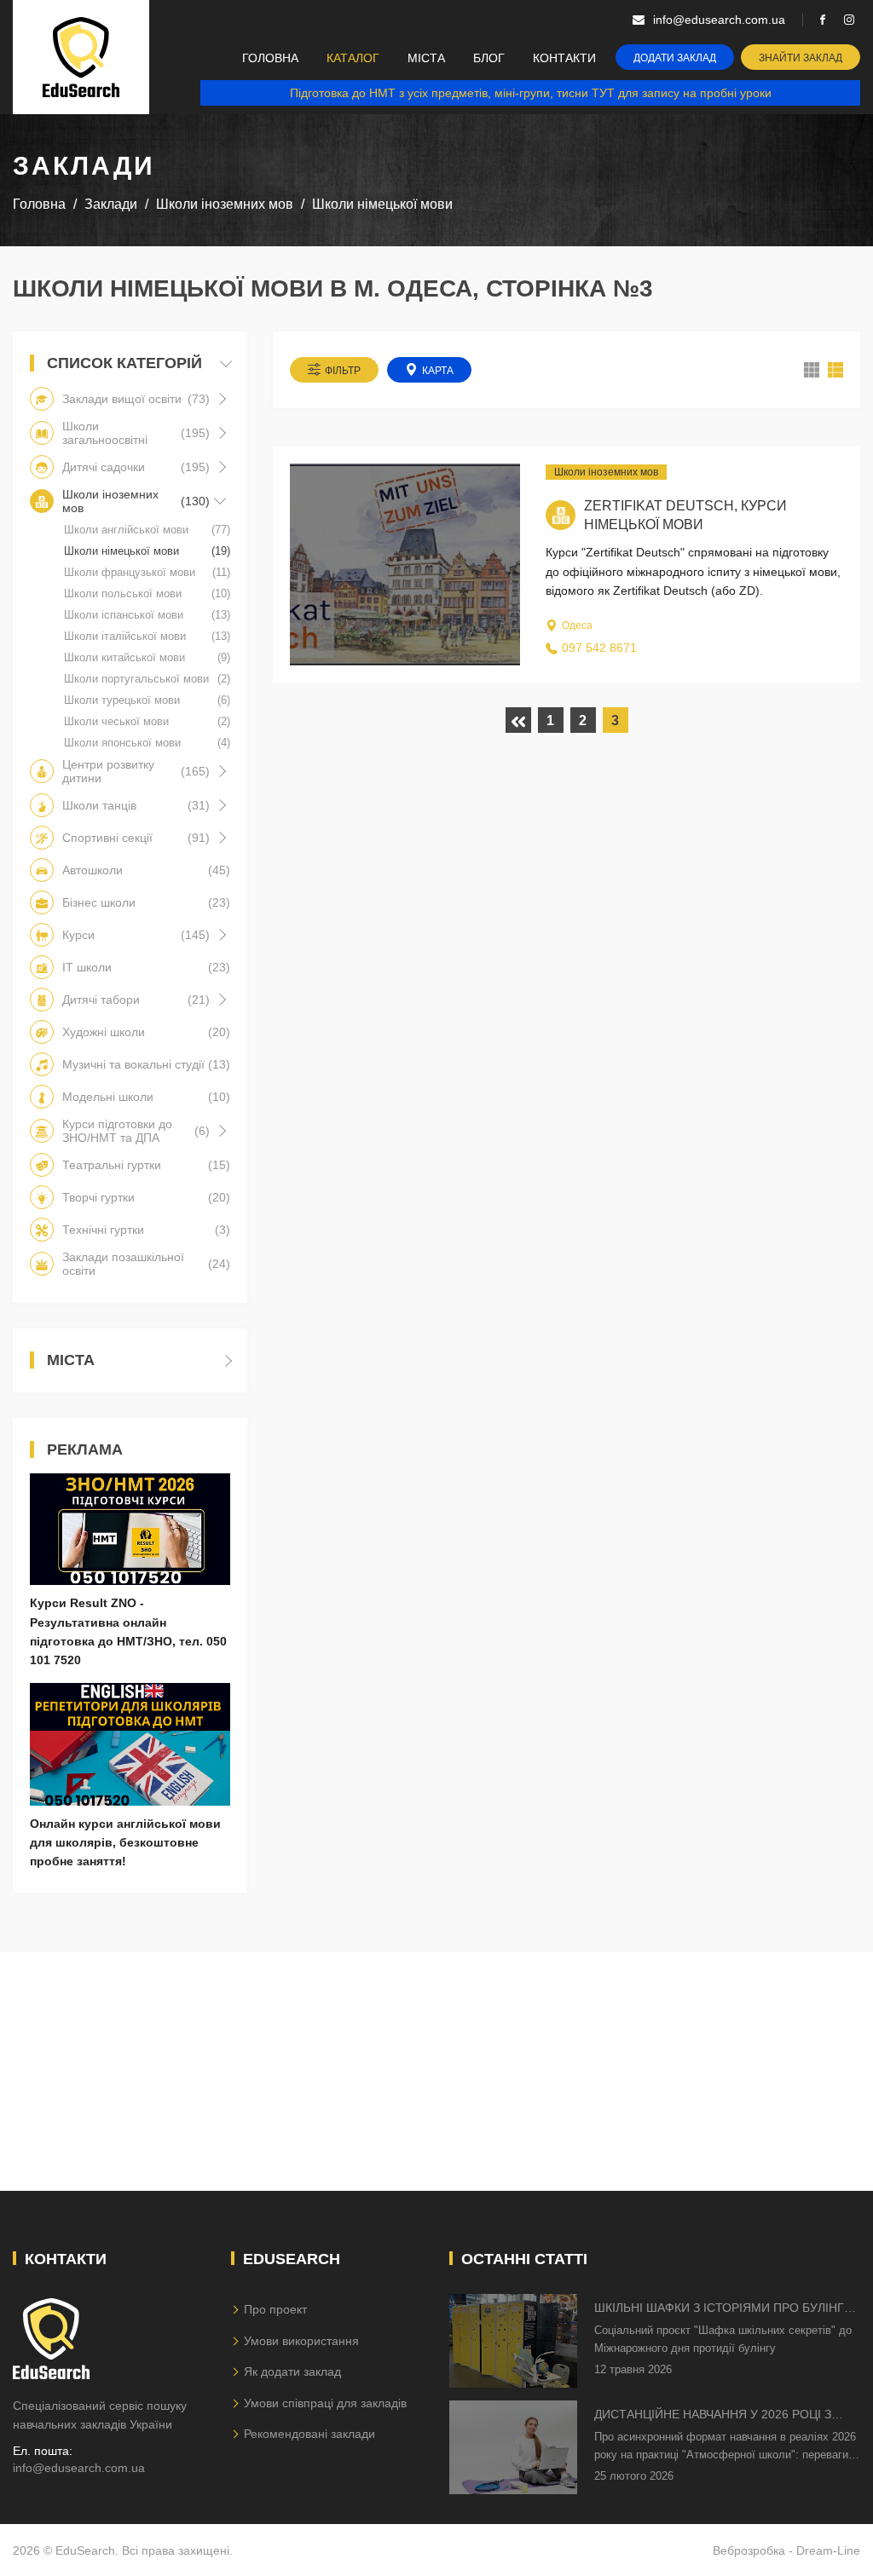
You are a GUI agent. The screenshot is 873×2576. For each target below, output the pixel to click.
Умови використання (301, 2341)
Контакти (564, 58)
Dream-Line (828, 2550)
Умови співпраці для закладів (325, 2403)
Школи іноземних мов (606, 472)
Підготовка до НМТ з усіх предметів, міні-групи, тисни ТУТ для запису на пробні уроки (531, 93)
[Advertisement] (436, 2072)
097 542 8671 (599, 648)
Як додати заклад (292, 2371)
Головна (270, 58)
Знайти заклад (801, 58)
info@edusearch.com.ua (79, 2468)
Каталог (353, 58)
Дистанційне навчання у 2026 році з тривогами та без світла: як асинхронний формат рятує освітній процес (720, 2415)
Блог (489, 58)
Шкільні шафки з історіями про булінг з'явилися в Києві (719, 2309)
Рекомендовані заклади (309, 2434)
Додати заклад (675, 58)
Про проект (275, 2309)
